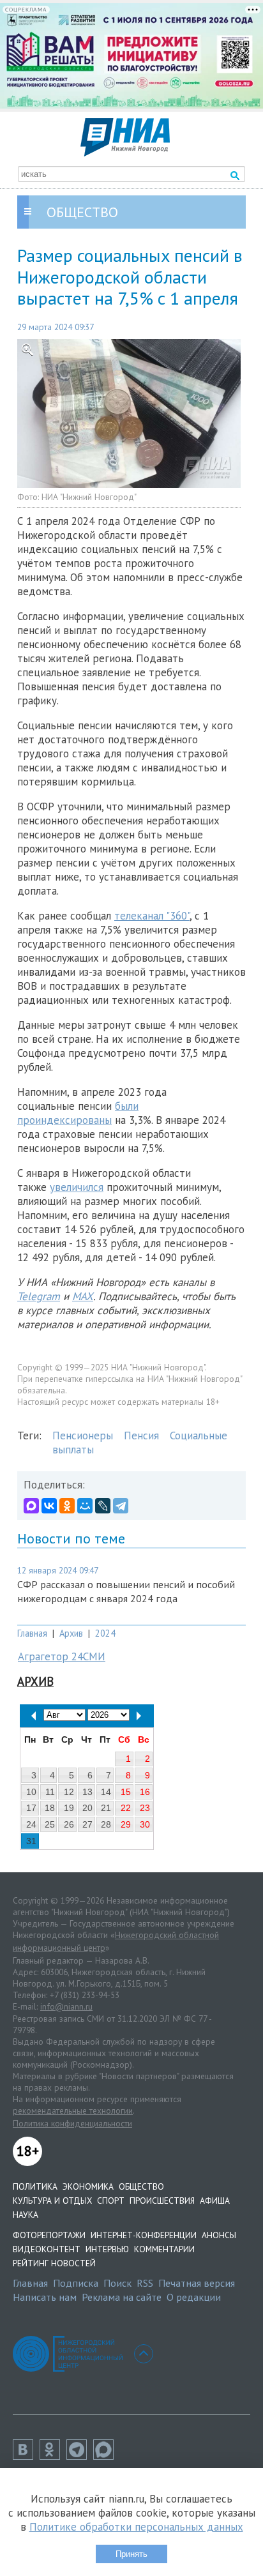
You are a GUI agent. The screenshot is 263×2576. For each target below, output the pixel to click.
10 (31, 1792)
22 (126, 1808)
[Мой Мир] (85, 1506)
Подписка (76, 2283)
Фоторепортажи (49, 2235)
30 (145, 1824)
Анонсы (219, 2235)
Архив (71, 1633)
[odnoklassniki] (53, 2456)
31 (31, 1841)
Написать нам (45, 2297)
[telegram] (80, 2456)
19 (69, 1808)
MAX (83, 1296)
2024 (105, 1633)
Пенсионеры (83, 1436)
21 (106, 1808)
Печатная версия (197, 2283)
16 (145, 1792)
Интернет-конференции (144, 2235)
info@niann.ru (66, 2006)
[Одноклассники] (67, 1506)
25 (50, 1824)
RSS (145, 2283)
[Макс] (107, 2456)
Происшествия (162, 2201)
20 (87, 1808)
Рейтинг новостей (54, 2263)
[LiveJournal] (103, 1506)
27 (87, 1824)
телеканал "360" (152, 916)
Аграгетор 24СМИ (62, 1656)
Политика (35, 2186)
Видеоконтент (47, 2249)
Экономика (88, 2186)
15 (126, 1792)
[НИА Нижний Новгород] (125, 153)
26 (69, 1824)
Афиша (215, 2201)
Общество (141, 2186)
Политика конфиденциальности (72, 2123)
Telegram (39, 1296)
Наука (26, 2215)
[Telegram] (121, 1506)
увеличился (77, 1187)
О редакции (194, 2297)
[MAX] (31, 1506)
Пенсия (141, 1436)
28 (106, 1824)
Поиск (117, 2283)
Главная (32, 1633)
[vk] (26, 2456)
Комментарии (164, 2249)
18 (50, 1808)
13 (87, 1792)
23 (145, 1808)
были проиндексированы (78, 1113)
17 (31, 1808)
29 (126, 1824)
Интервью (107, 2249)
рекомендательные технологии (73, 2110)
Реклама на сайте (122, 2297)
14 (106, 1792)
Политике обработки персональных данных (136, 2527)
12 (69, 1792)
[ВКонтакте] (49, 1506)
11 (50, 1792)
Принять (131, 2554)
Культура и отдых (52, 2201)
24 (31, 1824)
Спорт (111, 2201)
